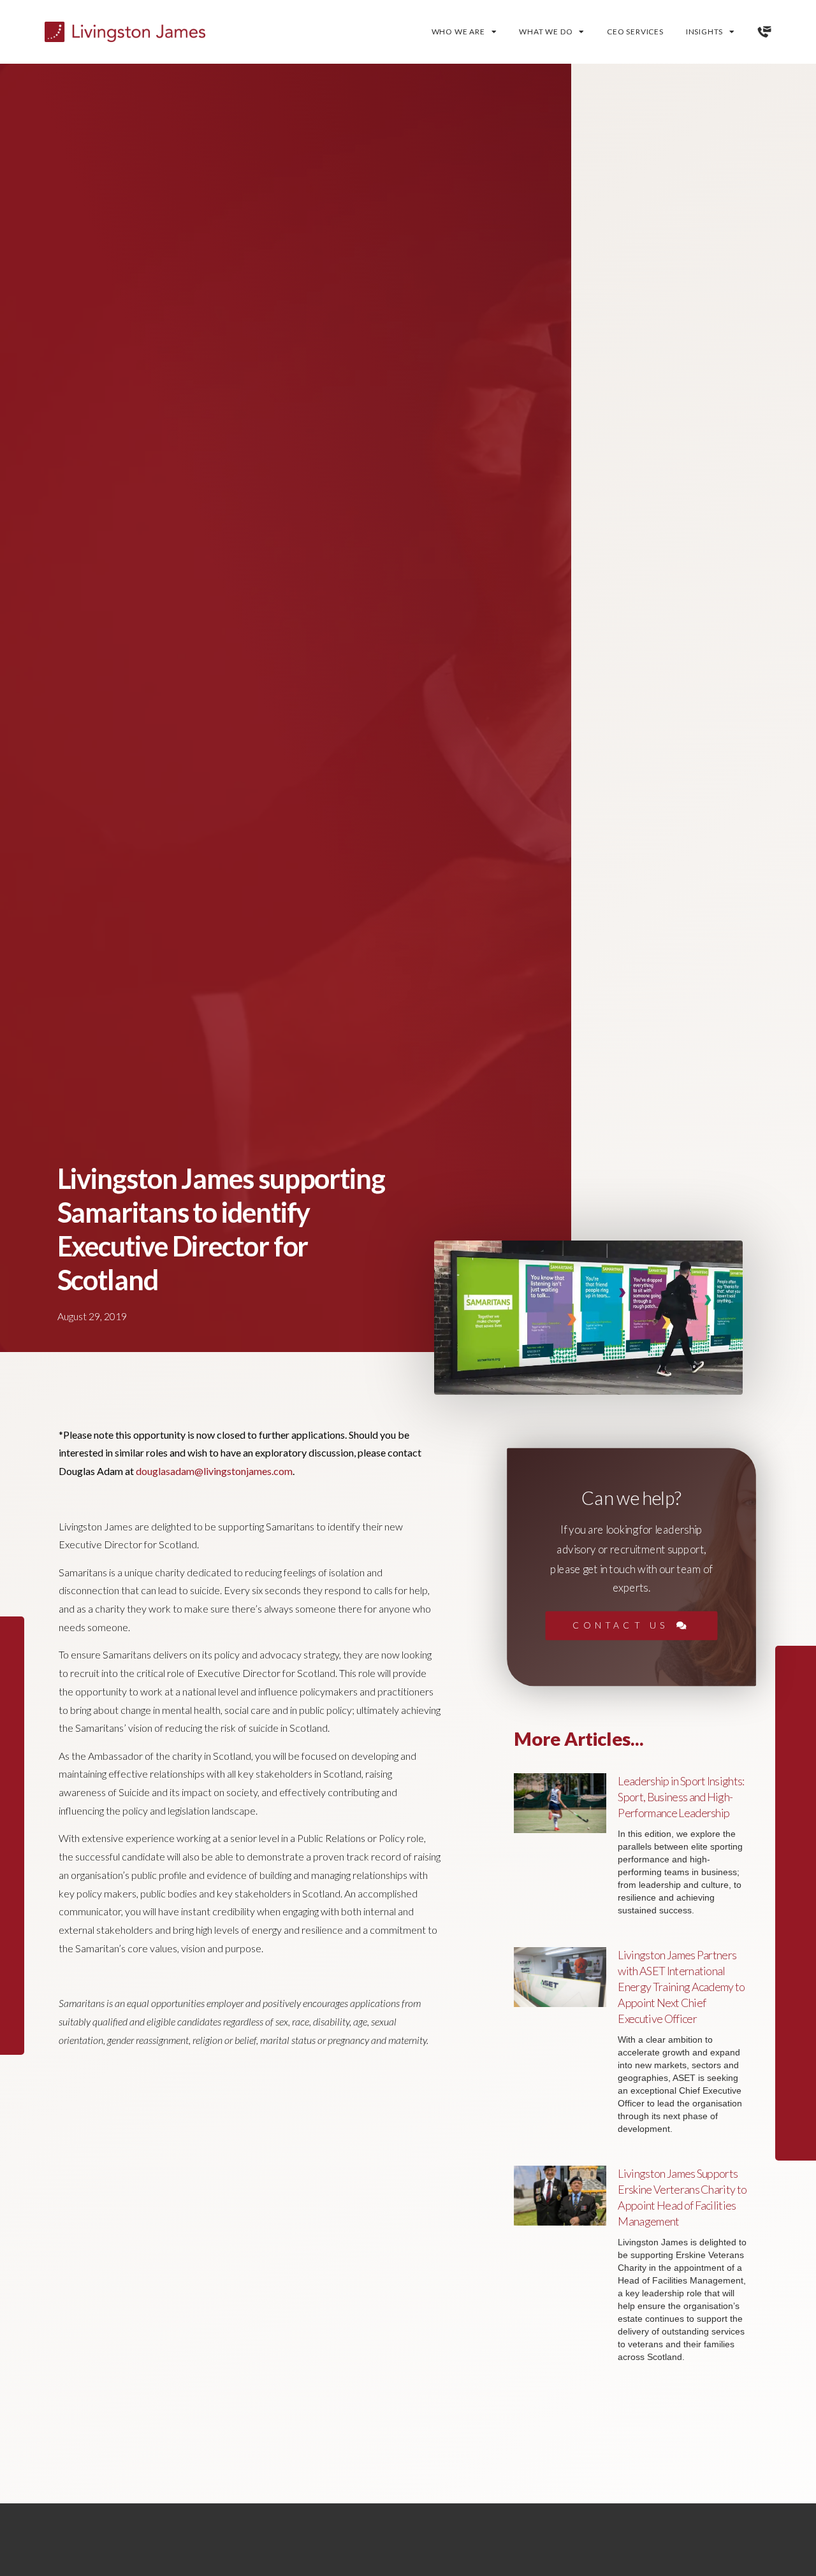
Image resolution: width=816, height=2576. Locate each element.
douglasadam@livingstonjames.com (214, 1471)
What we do (546, 32)
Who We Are (458, 32)
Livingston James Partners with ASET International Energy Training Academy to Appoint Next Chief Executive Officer (681, 1987)
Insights (704, 32)
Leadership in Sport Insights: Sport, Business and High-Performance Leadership (681, 1797)
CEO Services (635, 32)
